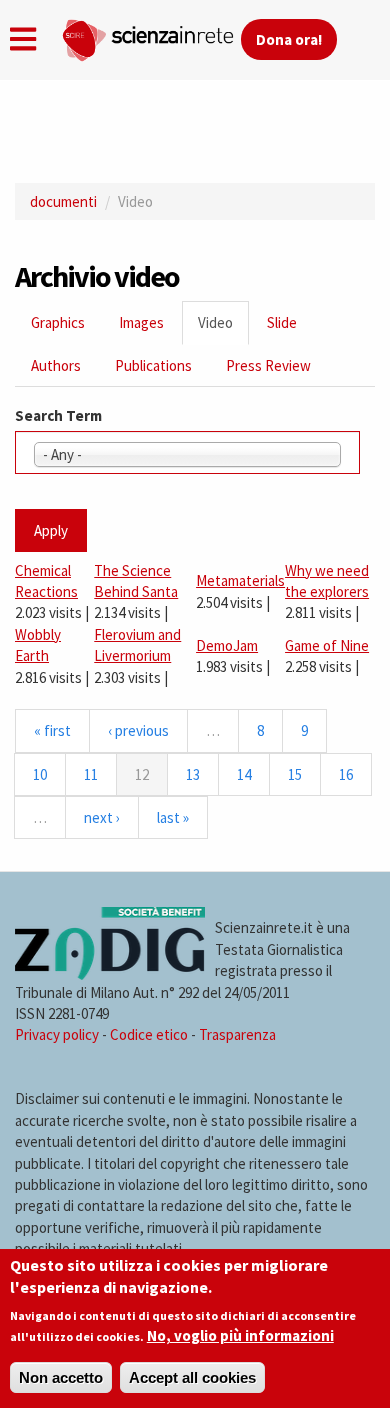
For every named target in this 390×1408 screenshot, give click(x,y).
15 (295, 774)
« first (52, 730)
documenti (63, 201)
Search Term (58, 415)
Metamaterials (240, 580)
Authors (56, 365)
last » (173, 817)
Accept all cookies (192, 1377)
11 (91, 774)
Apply (51, 530)
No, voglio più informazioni (240, 1335)
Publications (153, 365)
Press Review (268, 365)
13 (193, 774)
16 (346, 774)
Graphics (58, 322)
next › (102, 817)
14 (244, 774)
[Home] (151, 36)
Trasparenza (237, 1034)
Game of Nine (327, 645)
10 (40, 774)
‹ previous (138, 730)
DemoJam (227, 645)
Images (141, 322)
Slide (282, 322)
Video (223, 328)
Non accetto (61, 1377)
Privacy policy (57, 1034)
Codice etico (149, 1034)
